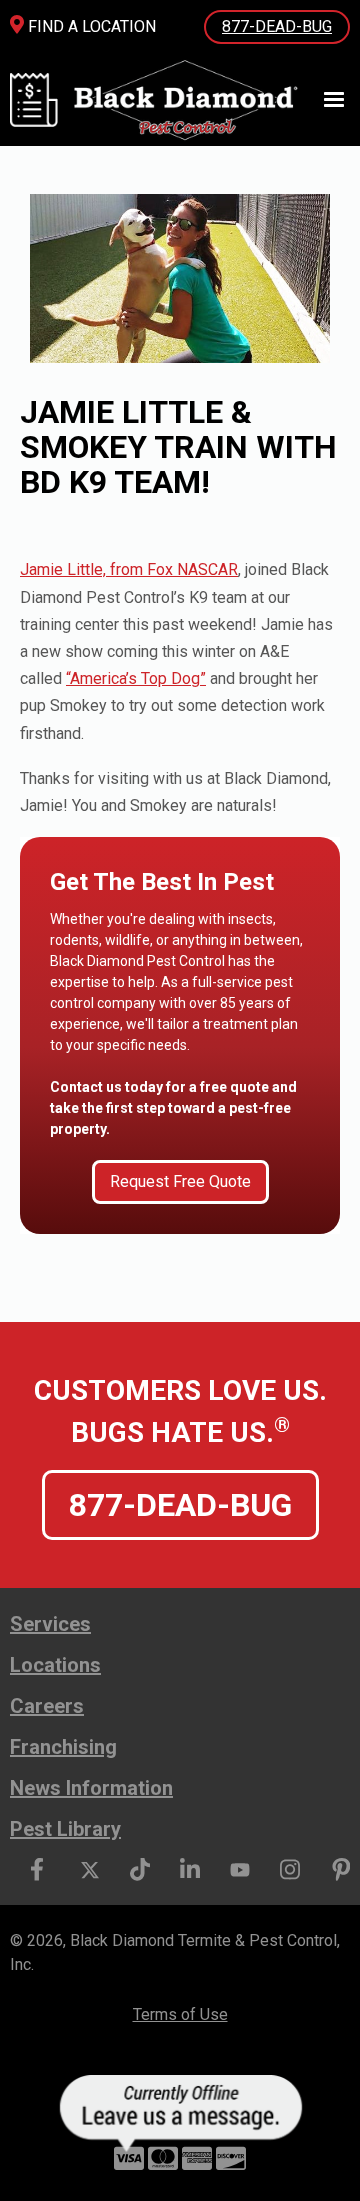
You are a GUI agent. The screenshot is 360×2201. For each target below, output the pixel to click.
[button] (325, 100)
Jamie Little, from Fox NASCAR (129, 569)
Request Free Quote (180, 1181)
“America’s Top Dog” (136, 678)
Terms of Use (180, 2014)
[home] (179, 100)
